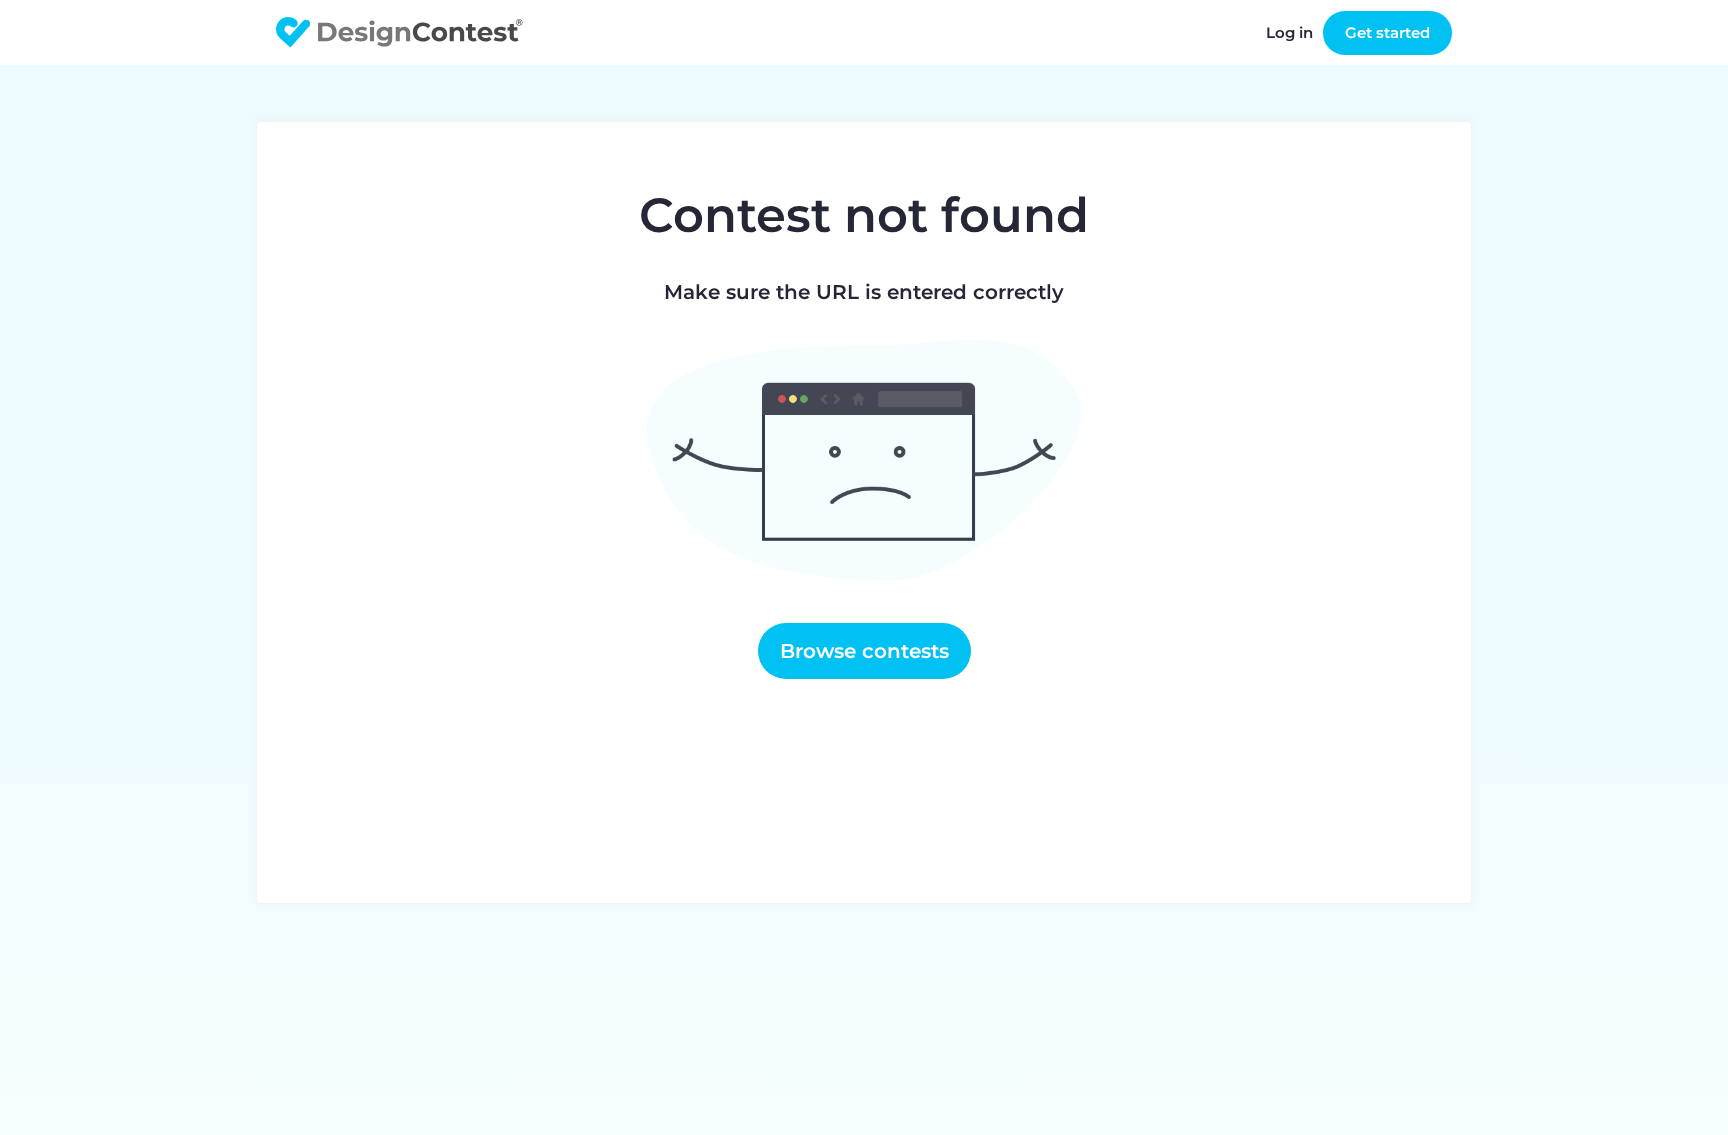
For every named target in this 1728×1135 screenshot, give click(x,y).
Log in (1289, 32)
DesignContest (399, 32)
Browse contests (864, 651)
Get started (1387, 32)
